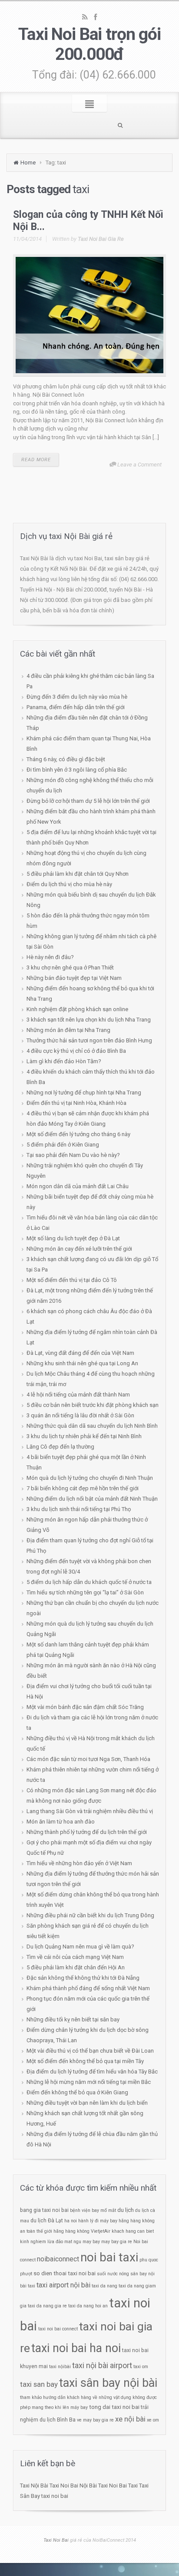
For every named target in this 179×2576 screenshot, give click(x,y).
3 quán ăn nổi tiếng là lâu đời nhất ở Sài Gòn (80, 1415)
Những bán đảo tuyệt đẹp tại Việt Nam (74, 978)
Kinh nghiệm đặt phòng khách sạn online (77, 1009)
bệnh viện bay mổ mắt (93, 2210)
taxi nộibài (60, 2367)
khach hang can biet (133, 2231)
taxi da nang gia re (47, 2306)
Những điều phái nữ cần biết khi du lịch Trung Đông (90, 1915)
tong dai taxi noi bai (114, 2407)
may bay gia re (117, 2242)
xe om (153, 2420)
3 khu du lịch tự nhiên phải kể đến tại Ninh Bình (84, 1436)
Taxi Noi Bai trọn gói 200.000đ (89, 44)
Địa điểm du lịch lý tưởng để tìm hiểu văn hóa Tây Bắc (92, 2072)
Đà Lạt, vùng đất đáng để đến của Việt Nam (80, 1353)
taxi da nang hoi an (88, 2306)
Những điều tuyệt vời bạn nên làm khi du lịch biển (87, 2103)
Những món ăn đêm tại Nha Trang (68, 1030)
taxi (31, 2286)
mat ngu (73, 2242)
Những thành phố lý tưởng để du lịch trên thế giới (87, 1832)
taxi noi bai (55, 2496)
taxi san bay (39, 2384)
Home (28, 163)
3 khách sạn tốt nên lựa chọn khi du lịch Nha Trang (89, 1020)
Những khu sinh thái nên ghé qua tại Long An (82, 1363)
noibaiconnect (58, 2259)
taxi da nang (104, 2286)
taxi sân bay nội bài (108, 2383)
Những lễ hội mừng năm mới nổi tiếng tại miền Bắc (89, 2082)
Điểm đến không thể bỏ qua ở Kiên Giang (77, 2092)
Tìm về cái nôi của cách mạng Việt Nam (75, 1957)
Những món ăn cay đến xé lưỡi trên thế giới (79, 1249)
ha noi (71, 2221)
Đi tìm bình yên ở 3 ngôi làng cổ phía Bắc (77, 770)
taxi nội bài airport (102, 2365)
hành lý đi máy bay (98, 2221)
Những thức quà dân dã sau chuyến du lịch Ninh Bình (92, 1426)
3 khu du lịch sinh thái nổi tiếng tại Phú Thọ (79, 1509)
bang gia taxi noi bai (44, 2210)
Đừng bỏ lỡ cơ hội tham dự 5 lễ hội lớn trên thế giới (88, 801)
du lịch (126, 2210)
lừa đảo (55, 2242)
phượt (26, 2274)
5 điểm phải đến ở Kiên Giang (63, 1145)
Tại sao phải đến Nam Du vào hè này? (73, 1155)
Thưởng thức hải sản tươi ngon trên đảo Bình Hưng (89, 1040)
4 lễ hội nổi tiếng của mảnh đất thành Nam (78, 1395)
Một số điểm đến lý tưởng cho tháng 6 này (78, 1134)
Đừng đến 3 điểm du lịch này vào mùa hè (77, 697)
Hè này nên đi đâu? (50, 957)
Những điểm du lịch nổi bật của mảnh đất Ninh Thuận (92, 1499)
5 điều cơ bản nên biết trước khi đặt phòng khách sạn (93, 1405)
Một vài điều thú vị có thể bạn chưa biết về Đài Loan (90, 2051)
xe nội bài (130, 2419)
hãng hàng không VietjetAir (82, 2231)
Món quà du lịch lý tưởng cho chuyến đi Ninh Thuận (90, 1478)
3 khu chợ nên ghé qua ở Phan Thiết (70, 968)
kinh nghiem (33, 2242)
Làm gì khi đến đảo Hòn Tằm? (64, 1061)
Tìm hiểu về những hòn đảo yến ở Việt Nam (79, 1863)
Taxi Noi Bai (64, 2486)
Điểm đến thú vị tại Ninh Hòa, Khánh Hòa (76, 1103)
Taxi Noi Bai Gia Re (101, 239)
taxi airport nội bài (63, 2285)
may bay (91, 2242)
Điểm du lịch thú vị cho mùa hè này (69, 884)
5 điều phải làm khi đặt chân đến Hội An (76, 1967)
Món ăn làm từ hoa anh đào (61, 1822)
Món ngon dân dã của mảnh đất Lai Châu (78, 1186)
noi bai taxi (109, 2257)
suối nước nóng (113, 2274)
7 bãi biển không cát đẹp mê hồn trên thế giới (83, 1488)
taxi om (141, 2367)
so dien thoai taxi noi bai (65, 2273)
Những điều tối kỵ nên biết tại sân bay (73, 2019)
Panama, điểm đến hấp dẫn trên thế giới (76, 707)
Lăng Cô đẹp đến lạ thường (60, 1447)
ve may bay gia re (95, 2420)
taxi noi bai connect (58, 2329)
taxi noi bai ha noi (76, 2348)
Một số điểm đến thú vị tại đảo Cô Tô (72, 1280)
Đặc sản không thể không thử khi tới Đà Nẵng (83, 1978)
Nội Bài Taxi (94, 2486)
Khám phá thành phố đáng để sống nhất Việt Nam (88, 1988)
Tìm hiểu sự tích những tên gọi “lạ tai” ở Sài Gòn (85, 1592)
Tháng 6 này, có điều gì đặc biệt (66, 759)
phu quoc (149, 2260)
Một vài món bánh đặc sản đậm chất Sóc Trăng (85, 1707)
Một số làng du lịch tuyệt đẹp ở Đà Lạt (73, 1238)
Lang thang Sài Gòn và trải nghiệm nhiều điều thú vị (90, 1811)
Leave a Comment (139, 465)
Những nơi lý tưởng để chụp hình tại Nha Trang (84, 1092)
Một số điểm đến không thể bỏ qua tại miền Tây (85, 2061)
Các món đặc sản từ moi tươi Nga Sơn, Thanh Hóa (88, 1759)
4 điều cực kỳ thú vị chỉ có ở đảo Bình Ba (76, 1051)
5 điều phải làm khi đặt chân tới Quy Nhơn (78, 874)
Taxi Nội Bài (34, 2486)
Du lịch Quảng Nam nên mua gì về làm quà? (80, 1947)
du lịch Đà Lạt (47, 2221)
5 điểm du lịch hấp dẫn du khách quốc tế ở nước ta (89, 1582)
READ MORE (36, 460)
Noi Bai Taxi (123, 2486)
